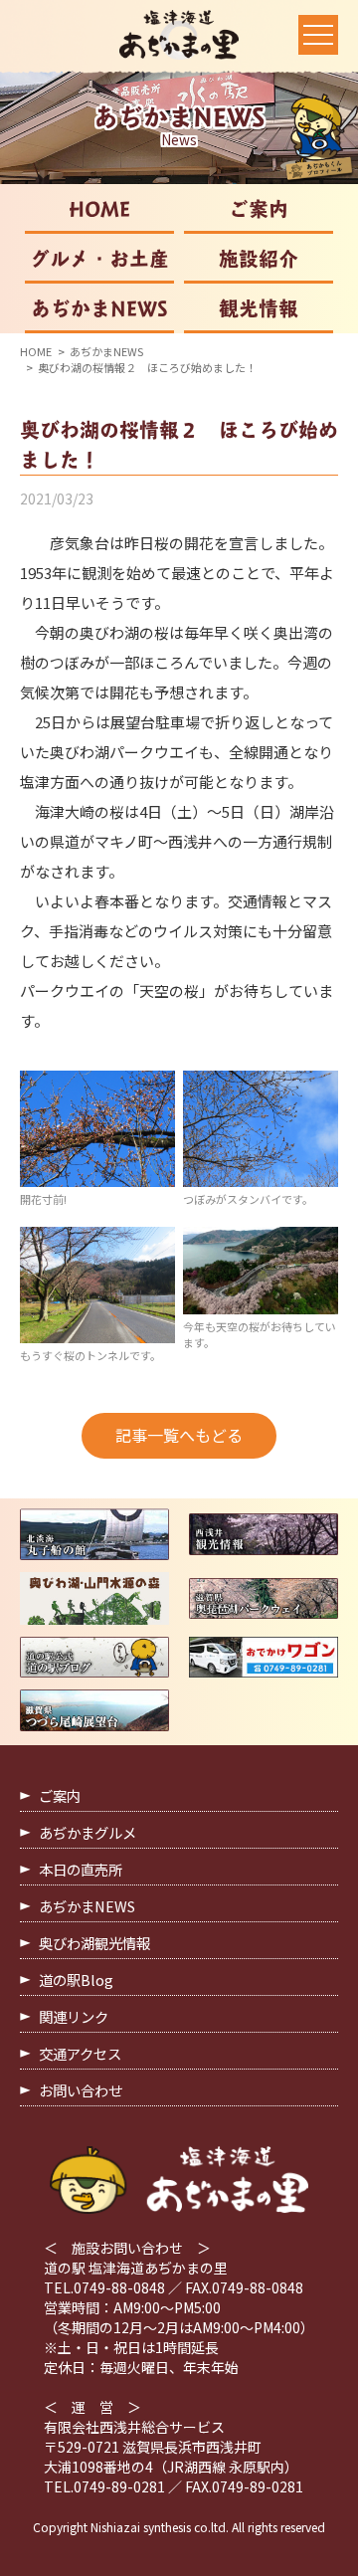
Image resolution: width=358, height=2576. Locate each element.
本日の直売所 (81, 1869)
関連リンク (74, 2016)
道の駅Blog (76, 1980)
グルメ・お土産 (99, 259)
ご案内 (259, 209)
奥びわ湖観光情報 (94, 1943)
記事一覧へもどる (179, 1435)
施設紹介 (259, 259)
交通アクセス (80, 2053)
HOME (99, 209)
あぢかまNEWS (99, 308)
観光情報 (259, 308)
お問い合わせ (81, 2090)
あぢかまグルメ (88, 1832)
